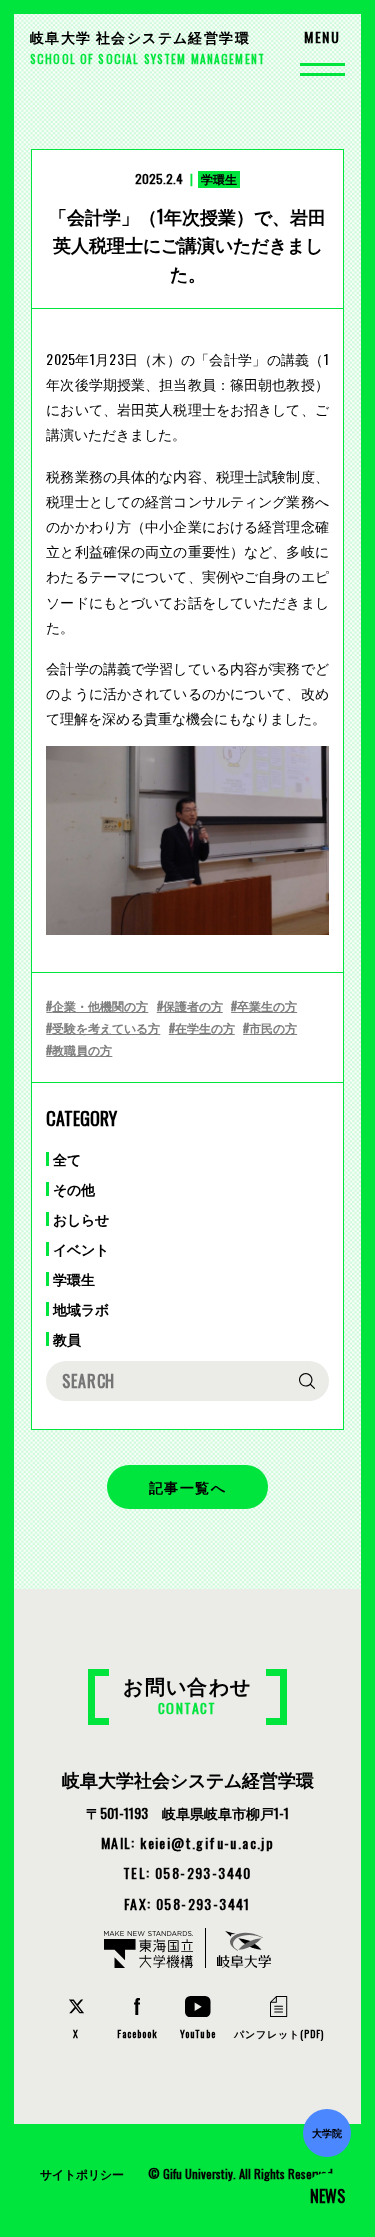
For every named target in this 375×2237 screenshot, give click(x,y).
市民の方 (273, 1027)
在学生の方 (205, 1027)
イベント (81, 1249)
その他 (74, 1189)
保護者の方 (193, 1005)
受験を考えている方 (106, 1027)
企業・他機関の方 (100, 1005)
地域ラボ (81, 1309)
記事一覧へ (187, 1486)
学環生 (74, 1279)
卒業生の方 (267, 1005)
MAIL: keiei (187, 1842)
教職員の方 (82, 1049)
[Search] (307, 1381)
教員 (67, 1339)
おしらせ (81, 1219)
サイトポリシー (82, 2173)
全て (67, 1159)
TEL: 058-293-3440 (187, 1872)
